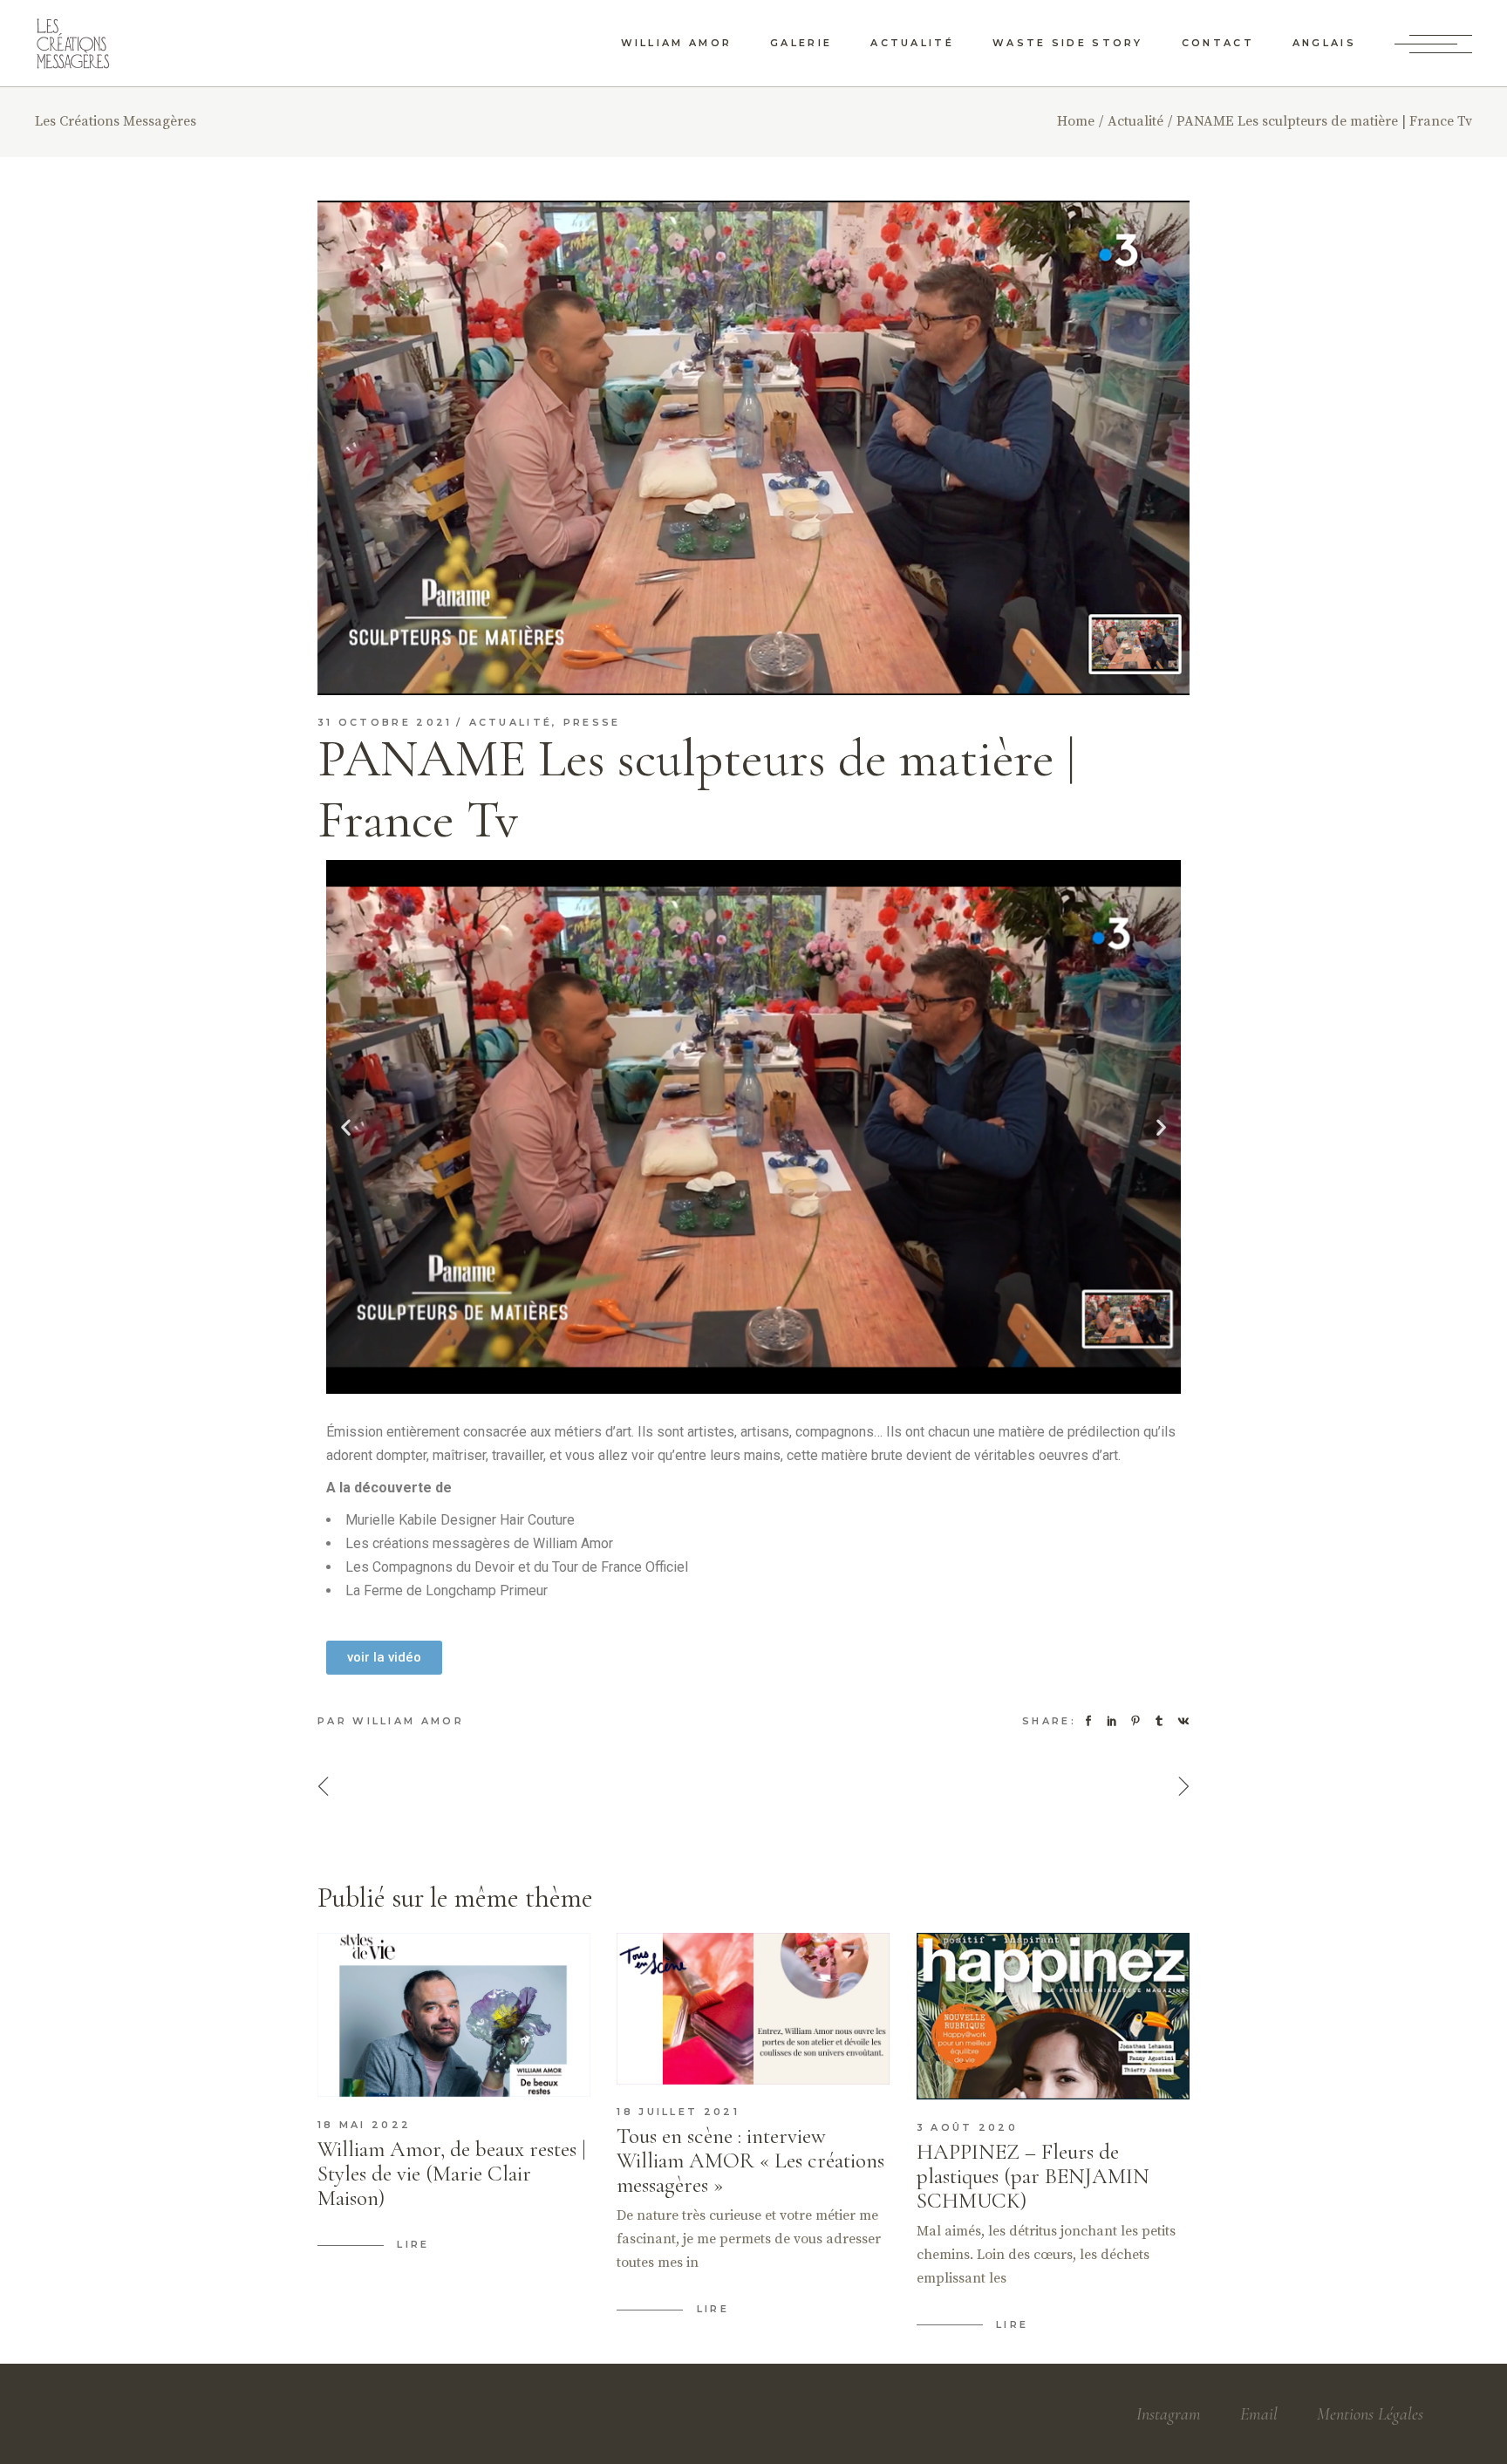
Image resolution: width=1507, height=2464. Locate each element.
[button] (346, 1126)
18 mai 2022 (364, 2125)
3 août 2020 (967, 2127)
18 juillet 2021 (678, 2112)
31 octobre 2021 (385, 722)
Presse (592, 722)
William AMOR (408, 1721)
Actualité (1135, 121)
